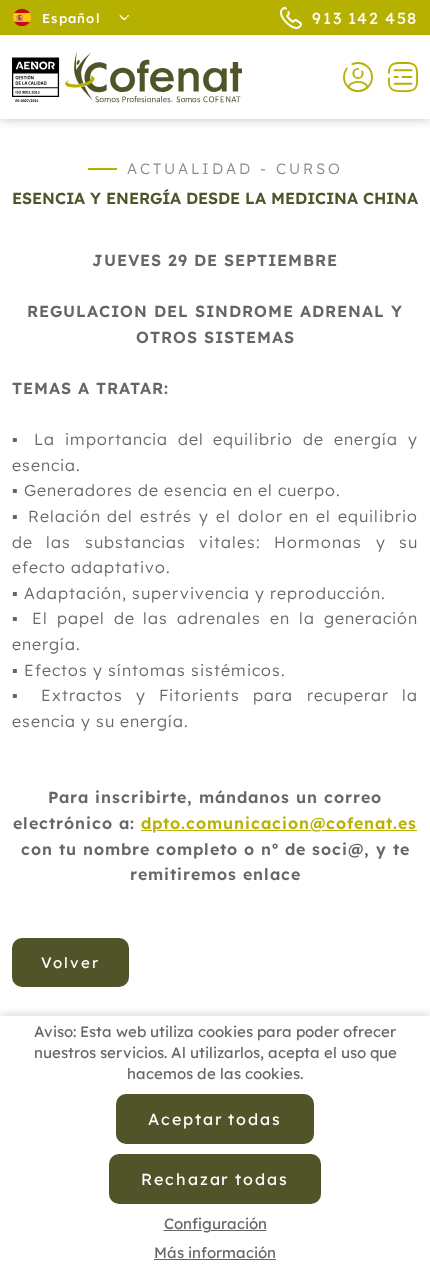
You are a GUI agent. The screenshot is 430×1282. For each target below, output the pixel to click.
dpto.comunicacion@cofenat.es (279, 823)
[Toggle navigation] (395, 77)
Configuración (215, 1223)
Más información (215, 1252)
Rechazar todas (215, 1179)
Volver (70, 962)
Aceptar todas (215, 1119)
